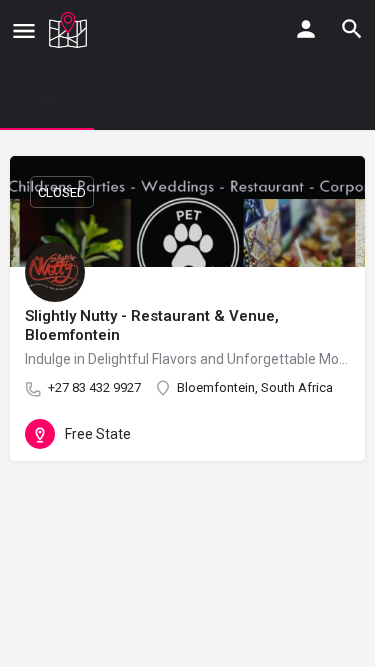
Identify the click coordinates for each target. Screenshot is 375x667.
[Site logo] (70, 30)
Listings (47, 100)
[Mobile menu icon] (24, 30)
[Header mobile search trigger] (352, 29)
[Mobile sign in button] (306, 29)
